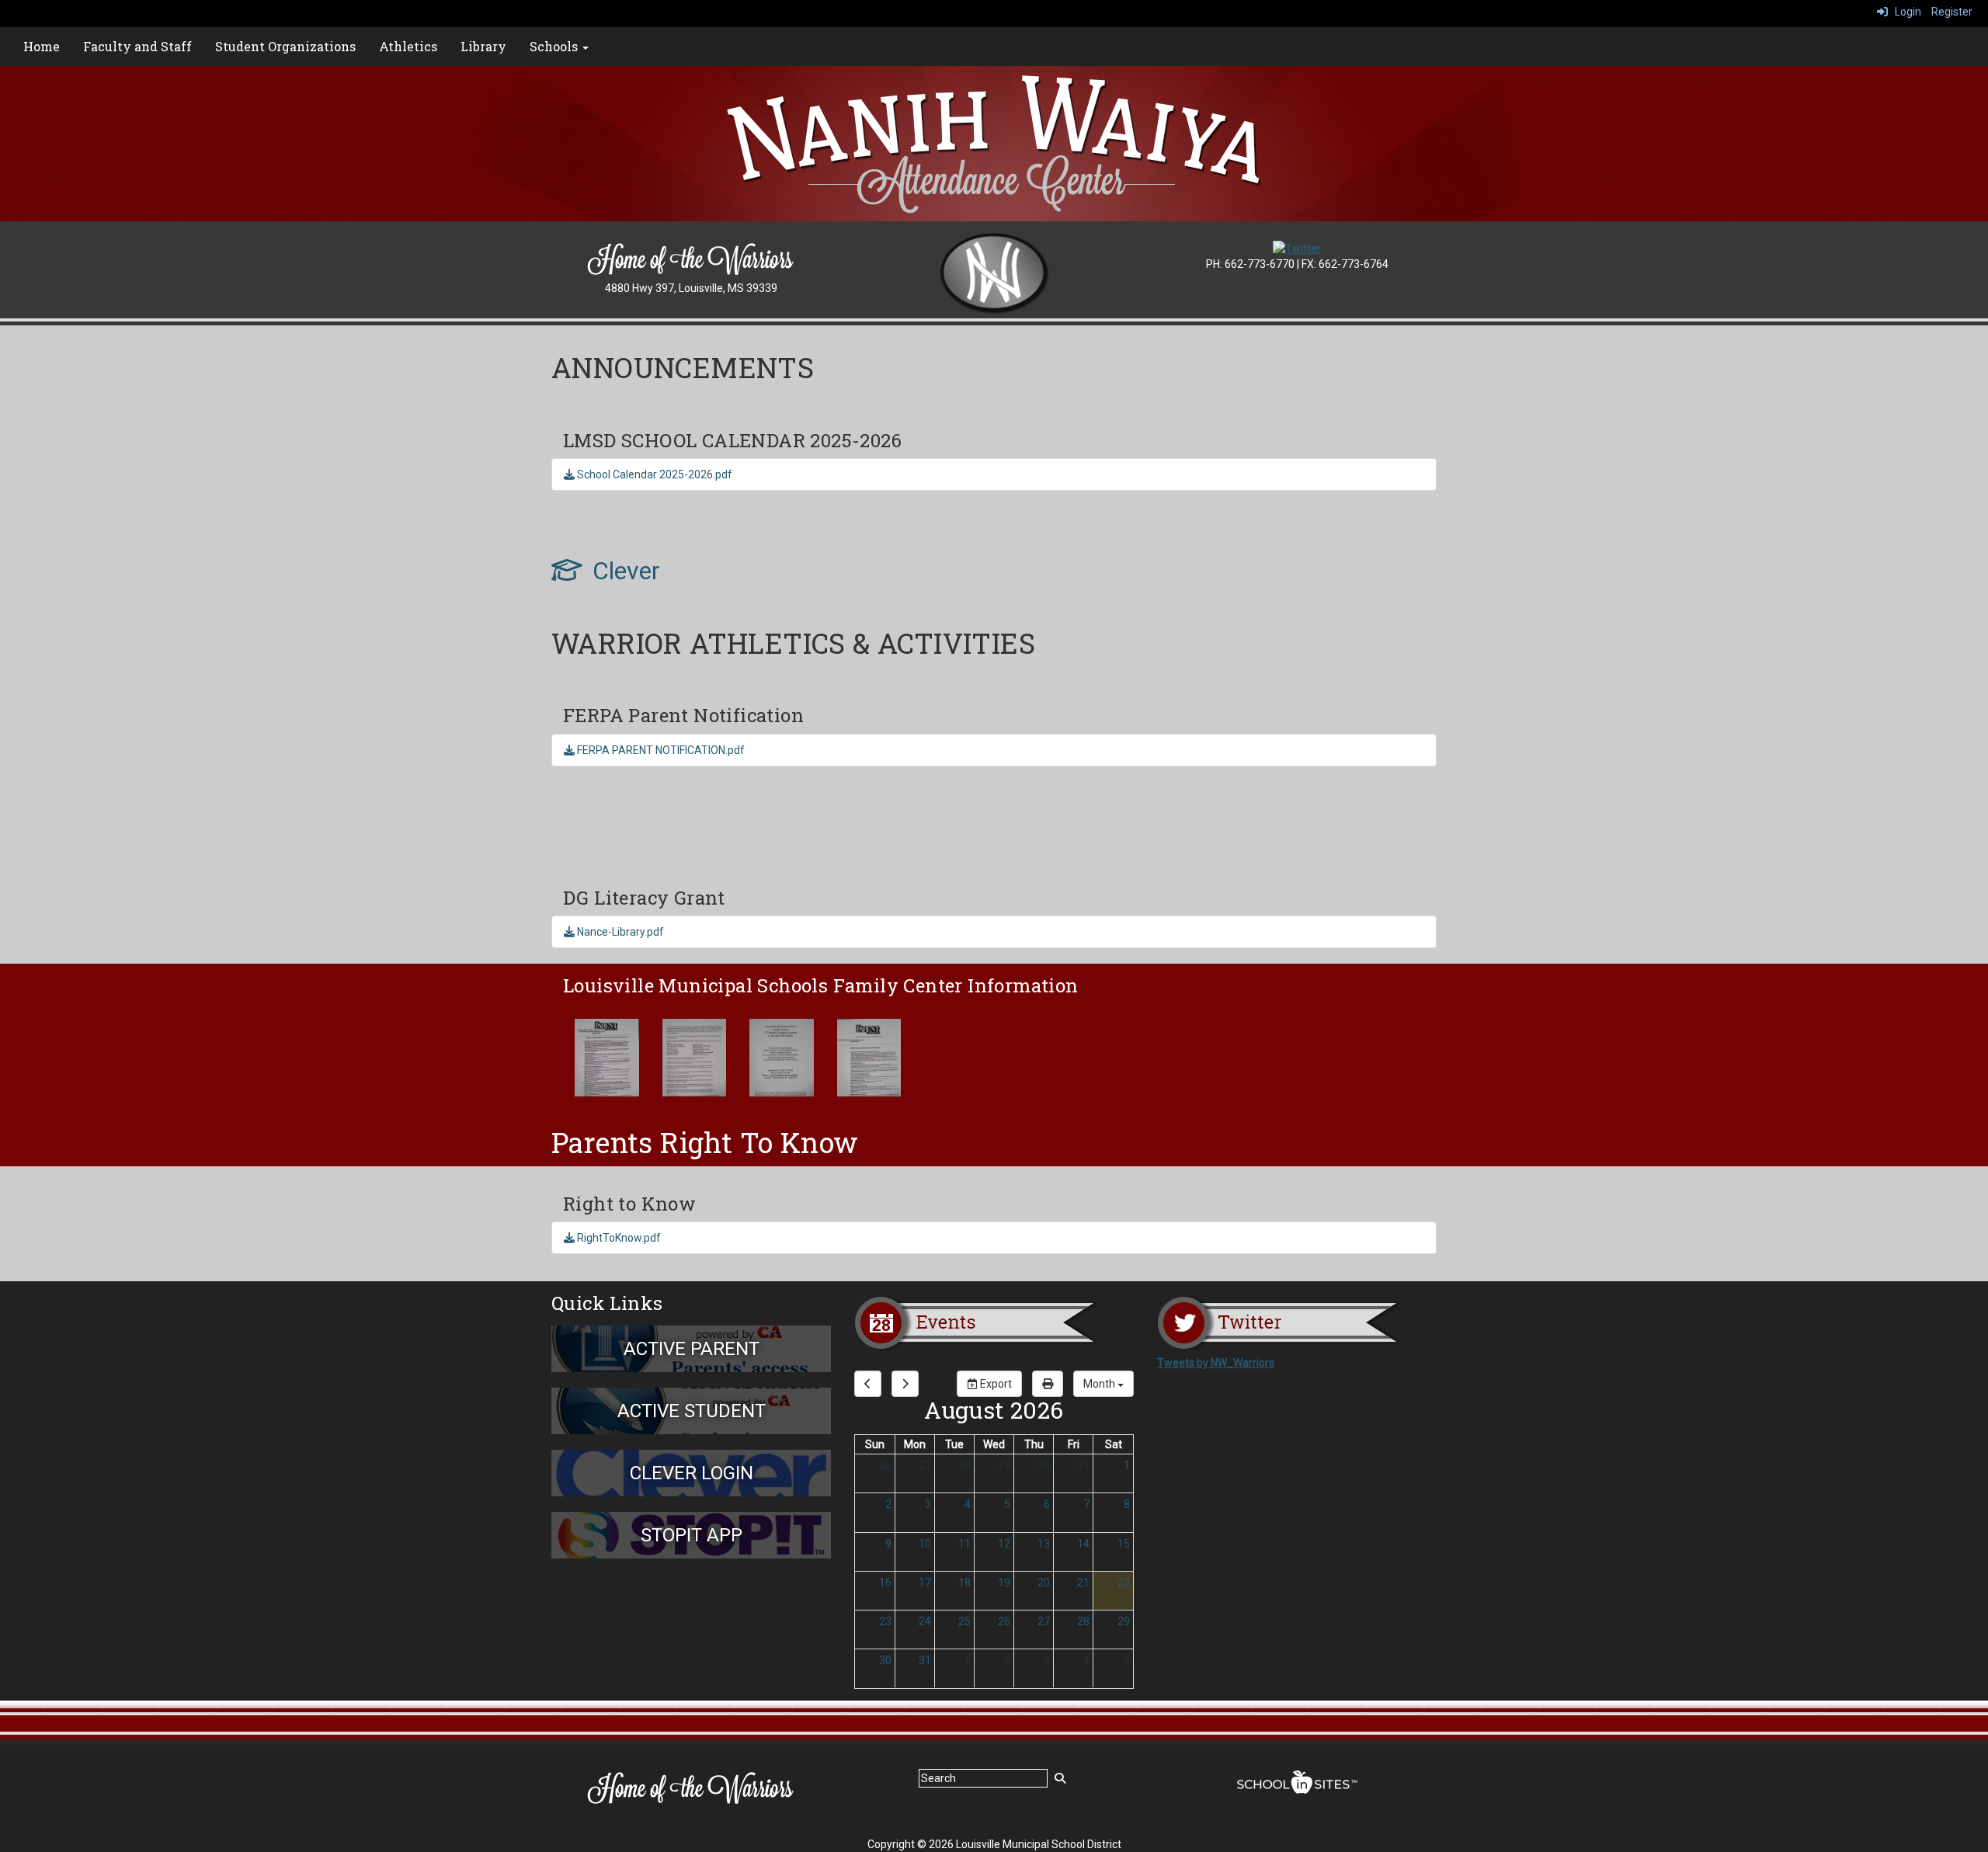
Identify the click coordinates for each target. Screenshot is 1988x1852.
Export (995, 1384)
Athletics (408, 46)
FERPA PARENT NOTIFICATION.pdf (660, 750)
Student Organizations (285, 46)
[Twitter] (1297, 248)
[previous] (868, 1384)
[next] (905, 1384)
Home (42, 46)
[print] (1048, 1384)
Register (1952, 12)
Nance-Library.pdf (619, 932)
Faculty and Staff (137, 46)
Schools (555, 46)
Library (483, 46)
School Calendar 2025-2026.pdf (653, 474)
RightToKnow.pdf (618, 1238)
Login (1905, 12)
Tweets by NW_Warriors (1216, 1363)
